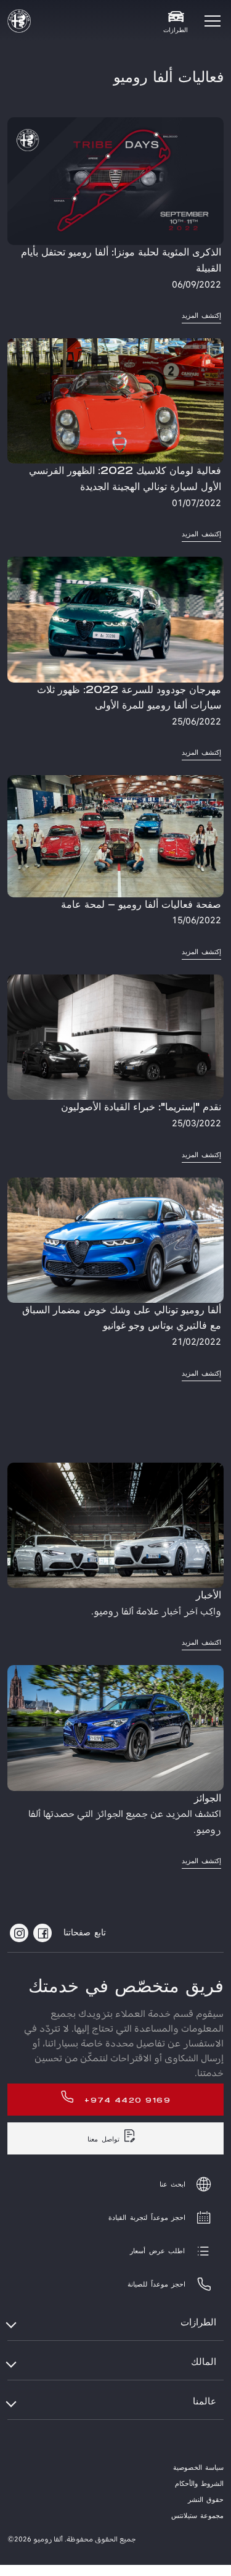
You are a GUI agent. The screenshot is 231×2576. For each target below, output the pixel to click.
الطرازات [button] (198, 2323)
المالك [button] (204, 2362)
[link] (115, 221)
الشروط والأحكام (199, 2484)
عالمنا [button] (205, 2402)
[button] (213, 21)
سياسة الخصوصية (198, 2468)
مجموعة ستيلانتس (197, 2516)
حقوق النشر (206, 2500)
